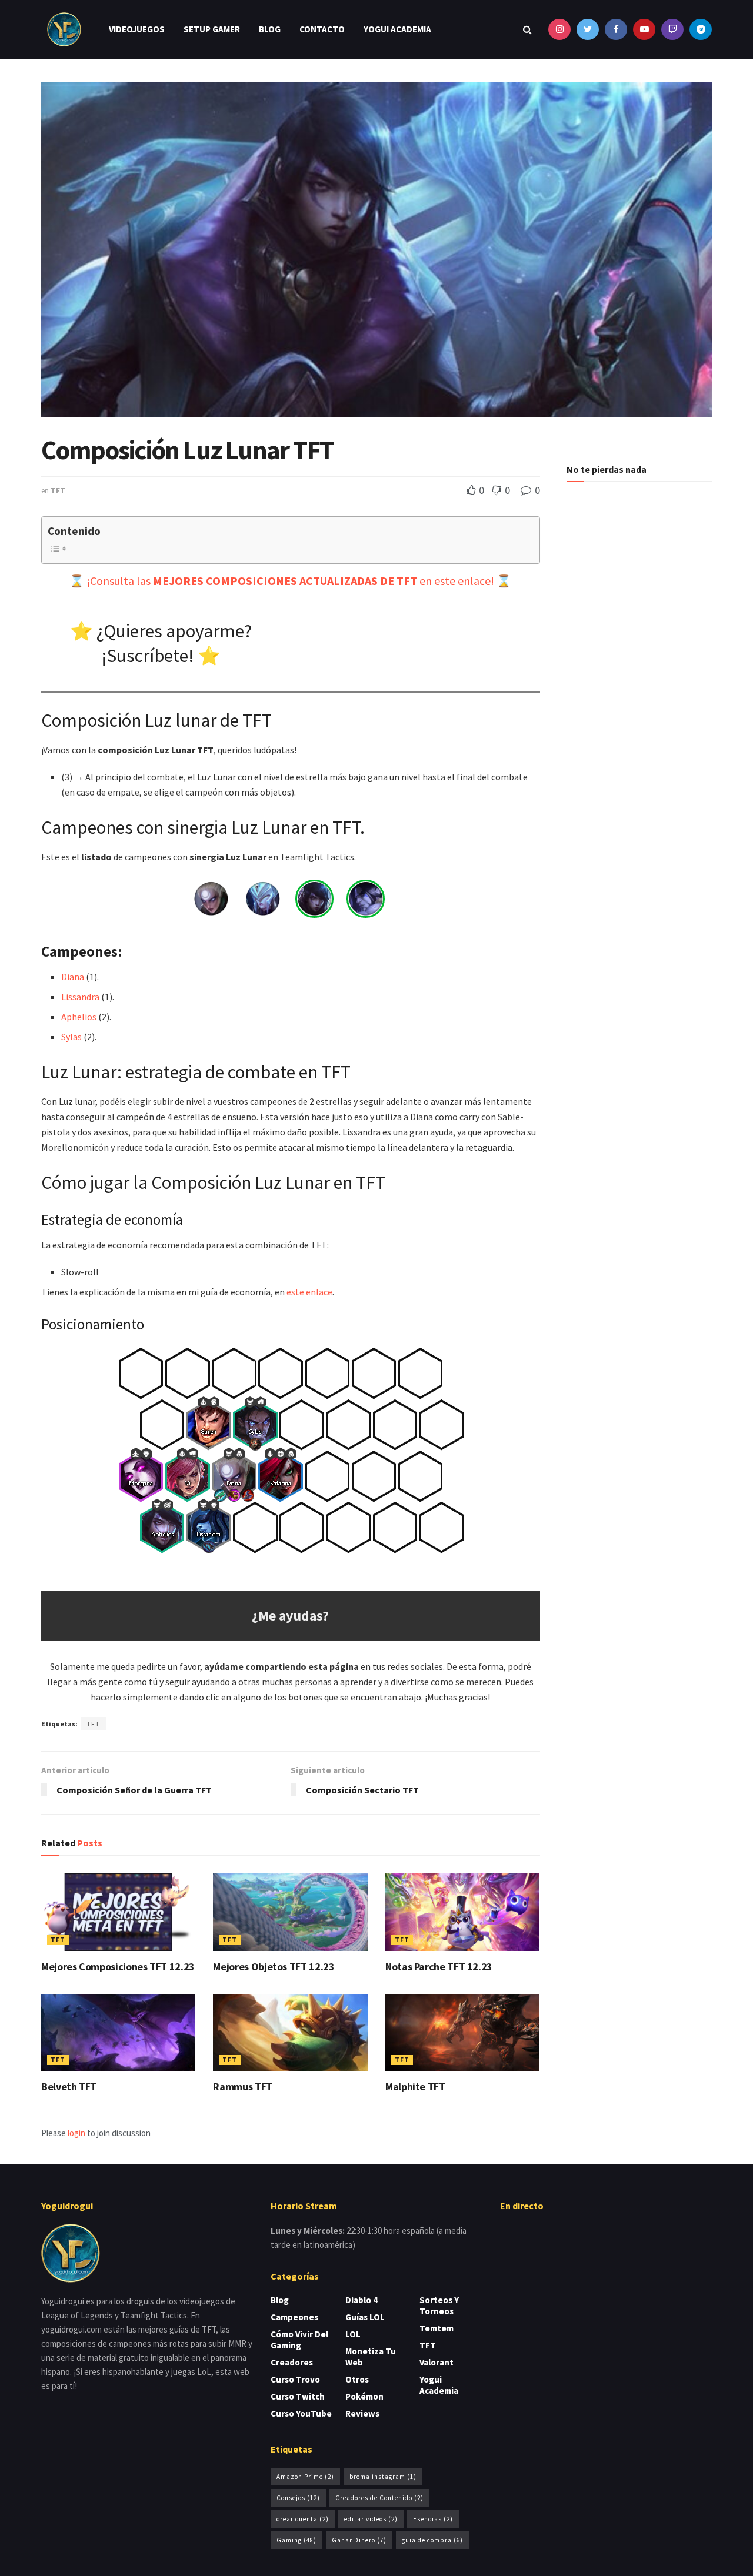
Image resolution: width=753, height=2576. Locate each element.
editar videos (371, 2519)
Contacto (322, 29)
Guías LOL (365, 2317)
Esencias (433, 2519)
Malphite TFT (415, 2086)
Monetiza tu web (371, 2357)
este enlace (309, 1292)
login (76, 2133)
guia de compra (432, 2540)
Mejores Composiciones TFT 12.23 (118, 1967)
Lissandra (80, 997)
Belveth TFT (69, 2086)
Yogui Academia (397, 29)
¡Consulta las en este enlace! (290, 581)
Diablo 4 (361, 2300)
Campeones (294, 2317)
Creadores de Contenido (379, 2498)
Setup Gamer (212, 29)
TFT (58, 491)
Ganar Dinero (359, 2540)
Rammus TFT (242, 2086)
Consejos (298, 2498)
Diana (73, 977)
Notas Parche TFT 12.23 (439, 1967)
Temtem (437, 2328)
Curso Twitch (298, 2396)
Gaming (296, 2540)
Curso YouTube (301, 2413)
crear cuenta (303, 2519)
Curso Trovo (295, 2379)
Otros (357, 2379)
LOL (353, 2334)
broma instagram (383, 2477)
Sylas (71, 1037)
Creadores (292, 2362)
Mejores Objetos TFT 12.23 (274, 1967)
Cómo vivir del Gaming (299, 2340)
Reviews (362, 2413)
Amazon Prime (305, 2477)
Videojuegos (137, 29)
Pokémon (364, 2396)
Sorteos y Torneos (439, 2306)
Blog (270, 29)
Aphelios (79, 1017)
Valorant (437, 2362)
